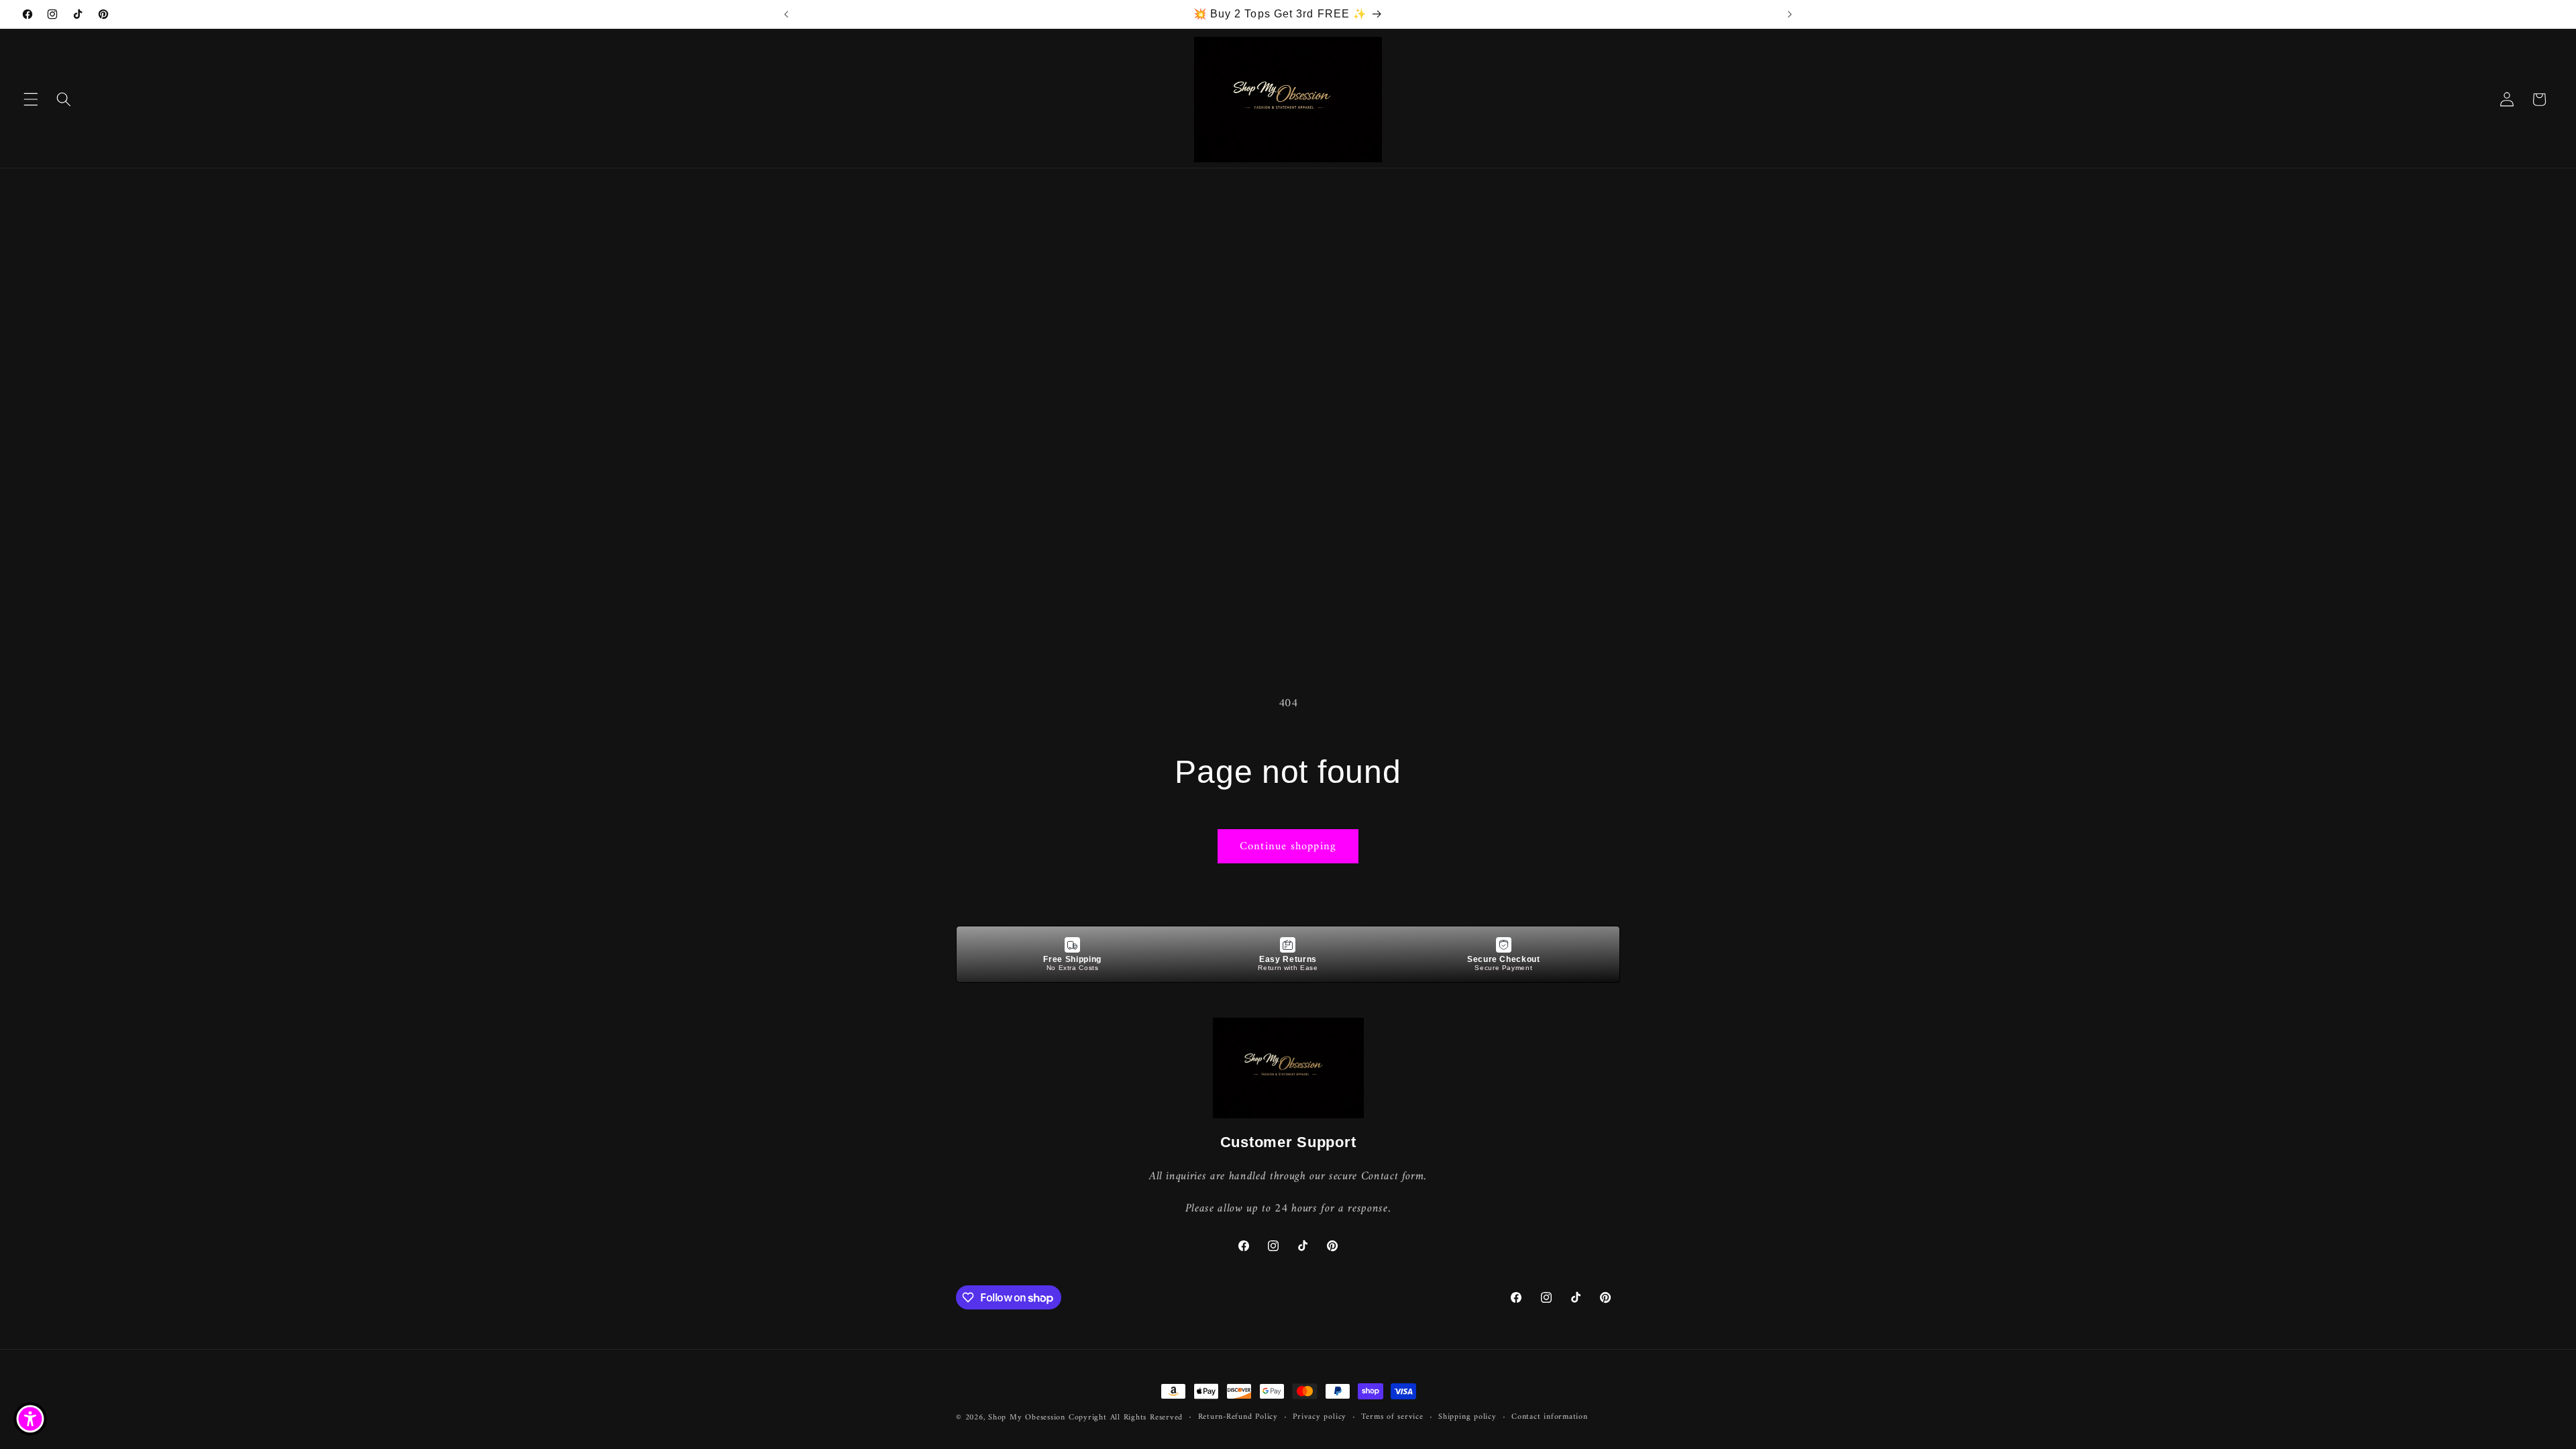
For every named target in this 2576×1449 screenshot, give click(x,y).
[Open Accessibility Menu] (30, 1419)
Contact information (1550, 1417)
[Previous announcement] (786, 14)
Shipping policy (1467, 1417)
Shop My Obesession (1027, 1417)
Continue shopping (1288, 846)
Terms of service (1392, 1417)
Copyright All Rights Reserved (1126, 1417)
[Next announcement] (1790, 14)
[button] (31, 99)
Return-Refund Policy (1238, 1417)
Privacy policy (1320, 1417)
